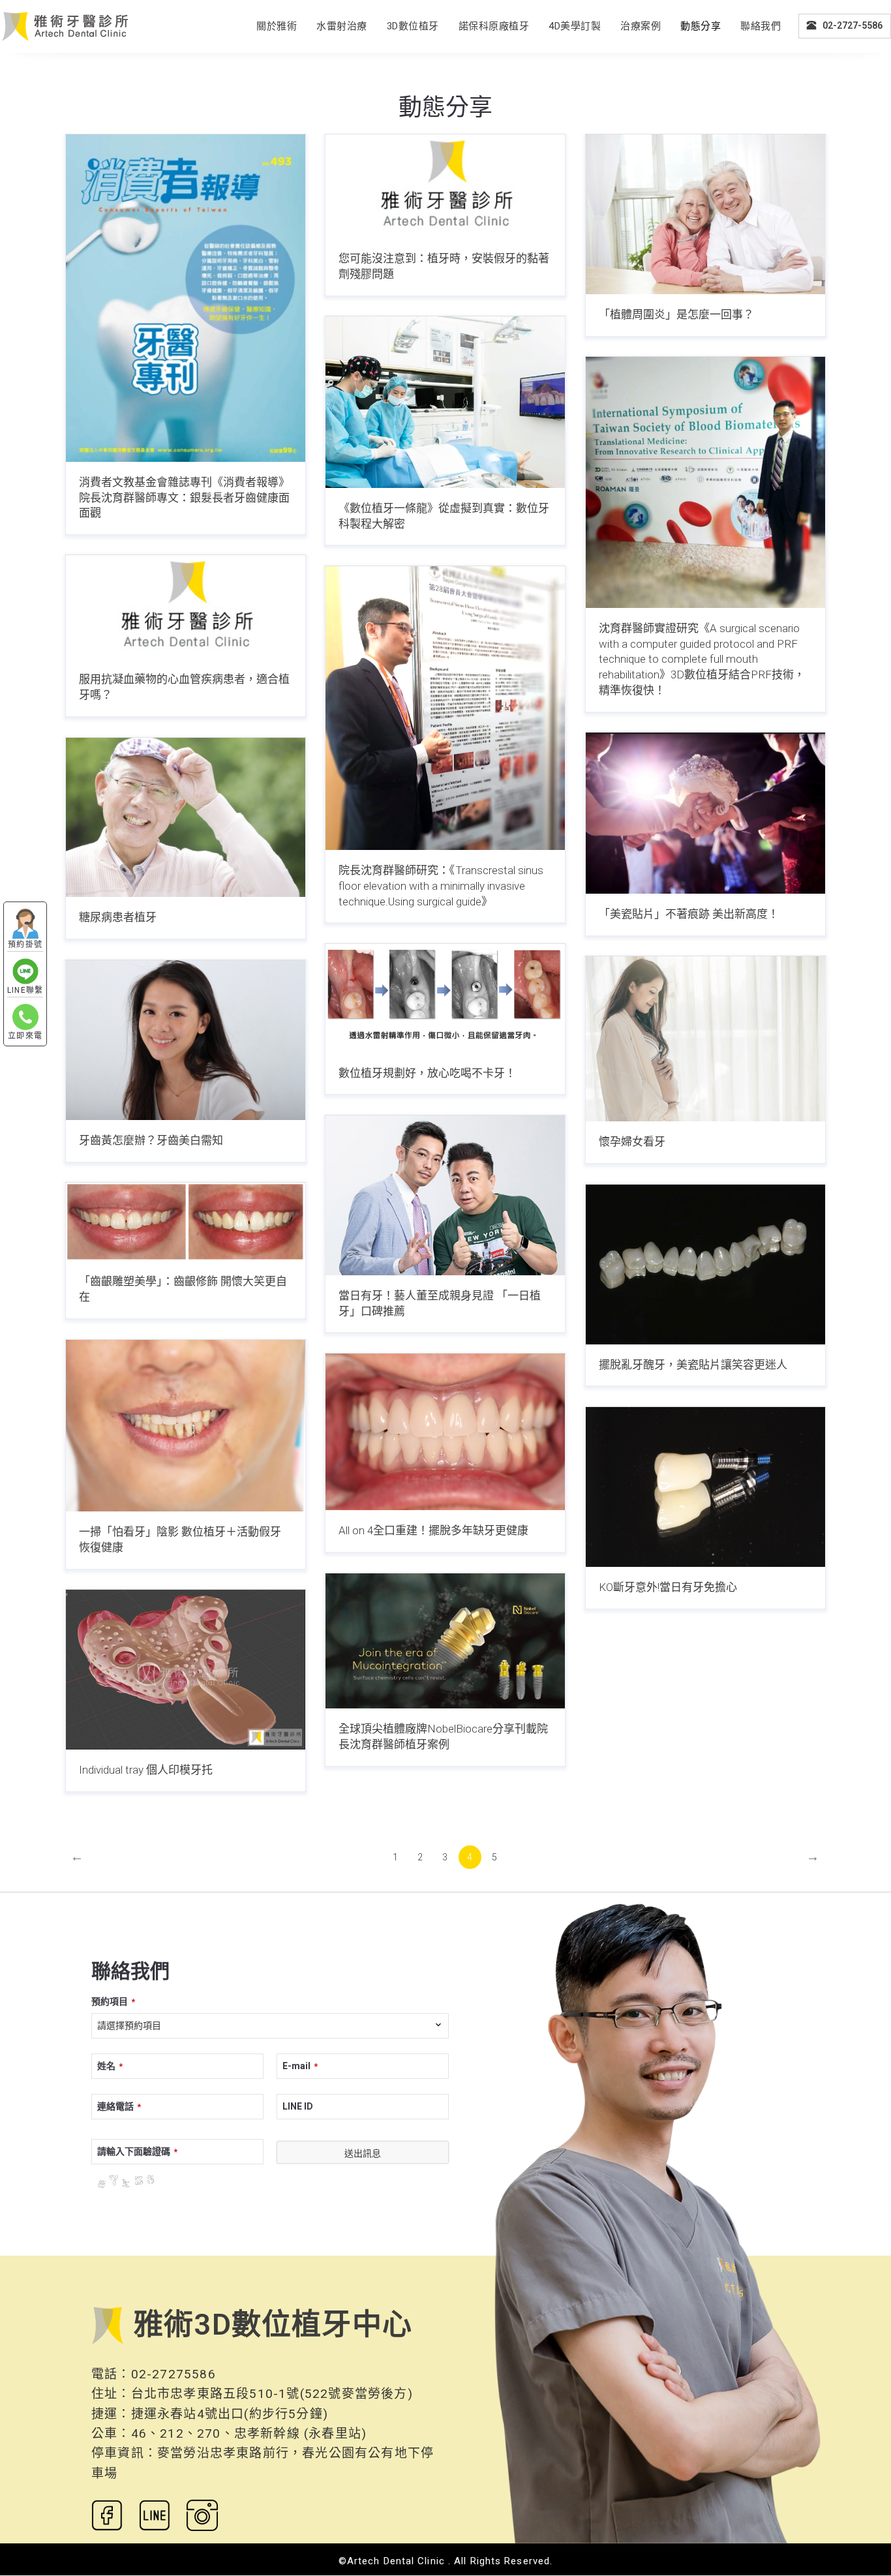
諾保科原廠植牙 (494, 26)
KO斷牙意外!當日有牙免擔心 (668, 1587)
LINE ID (298, 2106)
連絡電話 (119, 2106)
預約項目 (113, 2001)
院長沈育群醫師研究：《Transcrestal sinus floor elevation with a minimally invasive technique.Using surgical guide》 (441, 886)
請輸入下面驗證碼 (137, 2151)
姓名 (110, 2066)
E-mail (300, 2066)
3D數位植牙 (413, 26)
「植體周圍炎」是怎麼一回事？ (676, 314)
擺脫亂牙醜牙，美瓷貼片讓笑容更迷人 (693, 1365)
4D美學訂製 (575, 26)
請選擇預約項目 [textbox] (129, 2025)
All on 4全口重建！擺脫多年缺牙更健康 (433, 1530)
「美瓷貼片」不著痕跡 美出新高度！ (689, 914)
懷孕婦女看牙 (632, 1142)
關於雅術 (277, 26)
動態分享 (701, 26)
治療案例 (641, 26)
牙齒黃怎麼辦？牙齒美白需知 (151, 1140)
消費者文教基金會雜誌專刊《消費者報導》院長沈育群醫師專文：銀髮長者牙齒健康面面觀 (184, 498)
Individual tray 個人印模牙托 (146, 1770)
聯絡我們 (761, 26)
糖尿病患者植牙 (118, 917)
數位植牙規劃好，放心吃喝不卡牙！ (427, 1073)
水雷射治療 (342, 26)
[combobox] (270, 2026)
